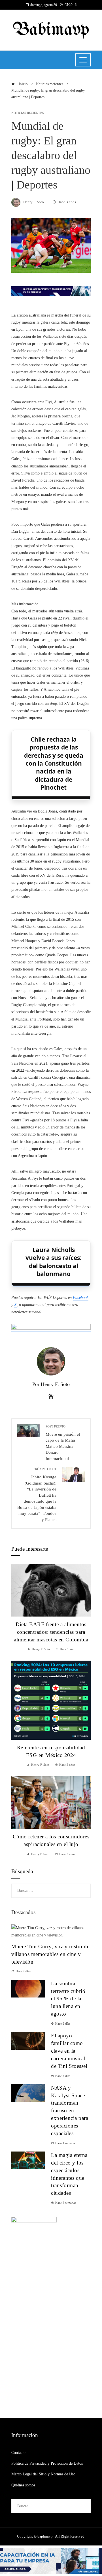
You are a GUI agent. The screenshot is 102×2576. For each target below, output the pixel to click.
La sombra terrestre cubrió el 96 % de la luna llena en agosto (68, 1999)
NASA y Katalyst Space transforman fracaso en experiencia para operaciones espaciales (70, 2111)
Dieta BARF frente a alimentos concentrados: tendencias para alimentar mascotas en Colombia (51, 1632)
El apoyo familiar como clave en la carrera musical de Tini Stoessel (69, 2051)
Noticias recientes (28, 113)
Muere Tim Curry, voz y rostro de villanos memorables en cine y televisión (50, 1954)
